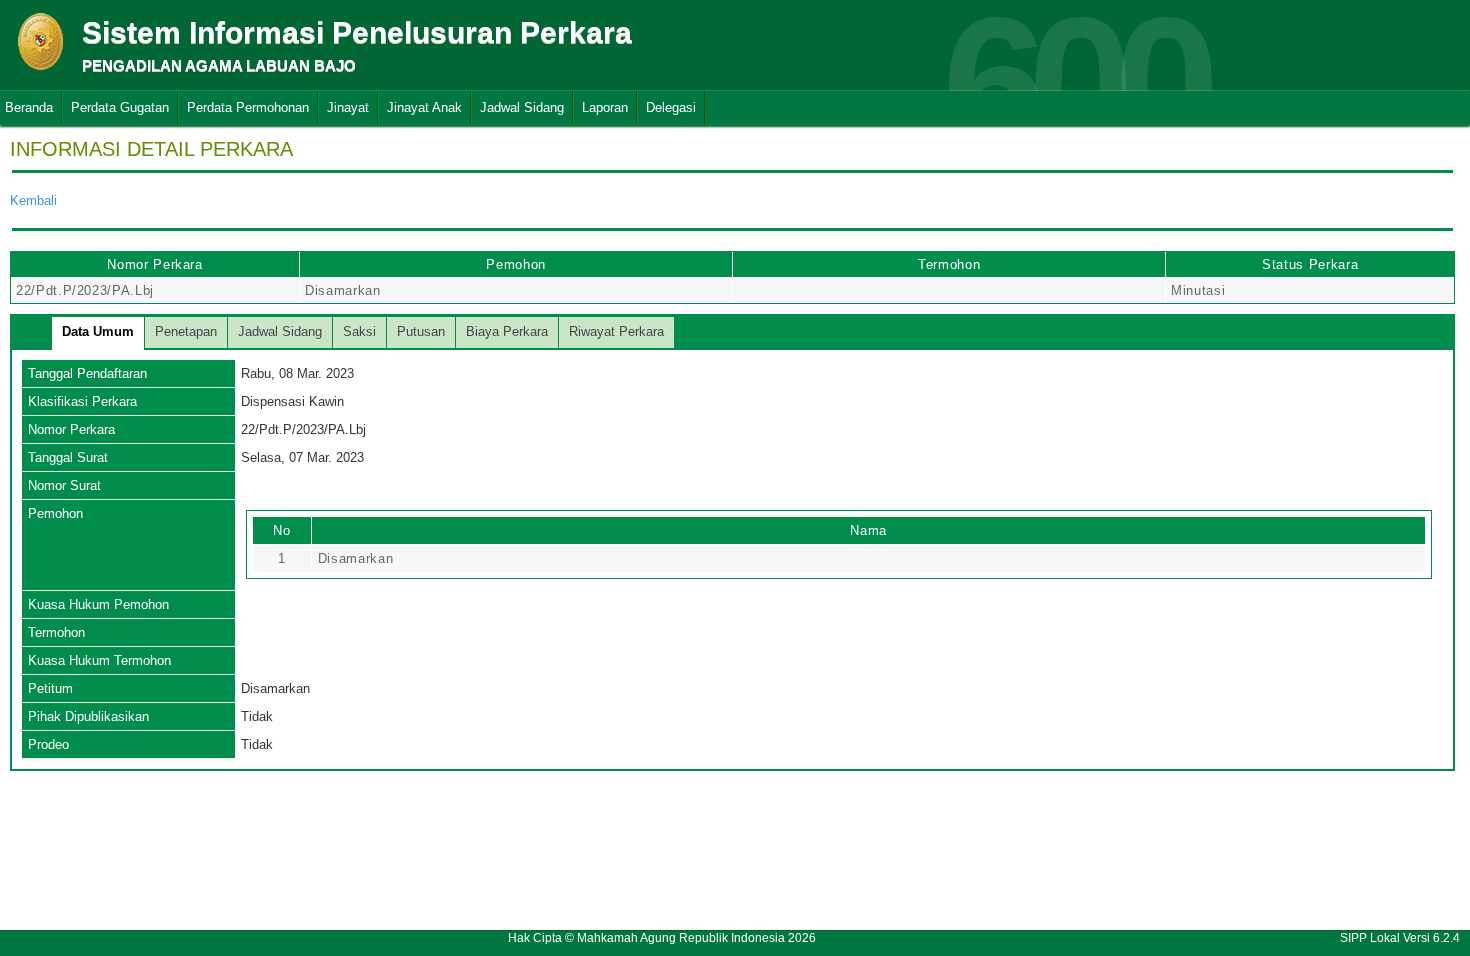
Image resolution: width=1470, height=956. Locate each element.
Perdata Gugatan (120, 107)
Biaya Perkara (507, 331)
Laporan (605, 107)
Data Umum (98, 331)
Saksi (359, 331)
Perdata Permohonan (248, 107)
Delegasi (671, 107)
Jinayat (348, 107)
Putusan (421, 331)
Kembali (33, 200)
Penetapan (186, 331)
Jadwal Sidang (522, 107)
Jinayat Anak (424, 107)
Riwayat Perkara (616, 331)
